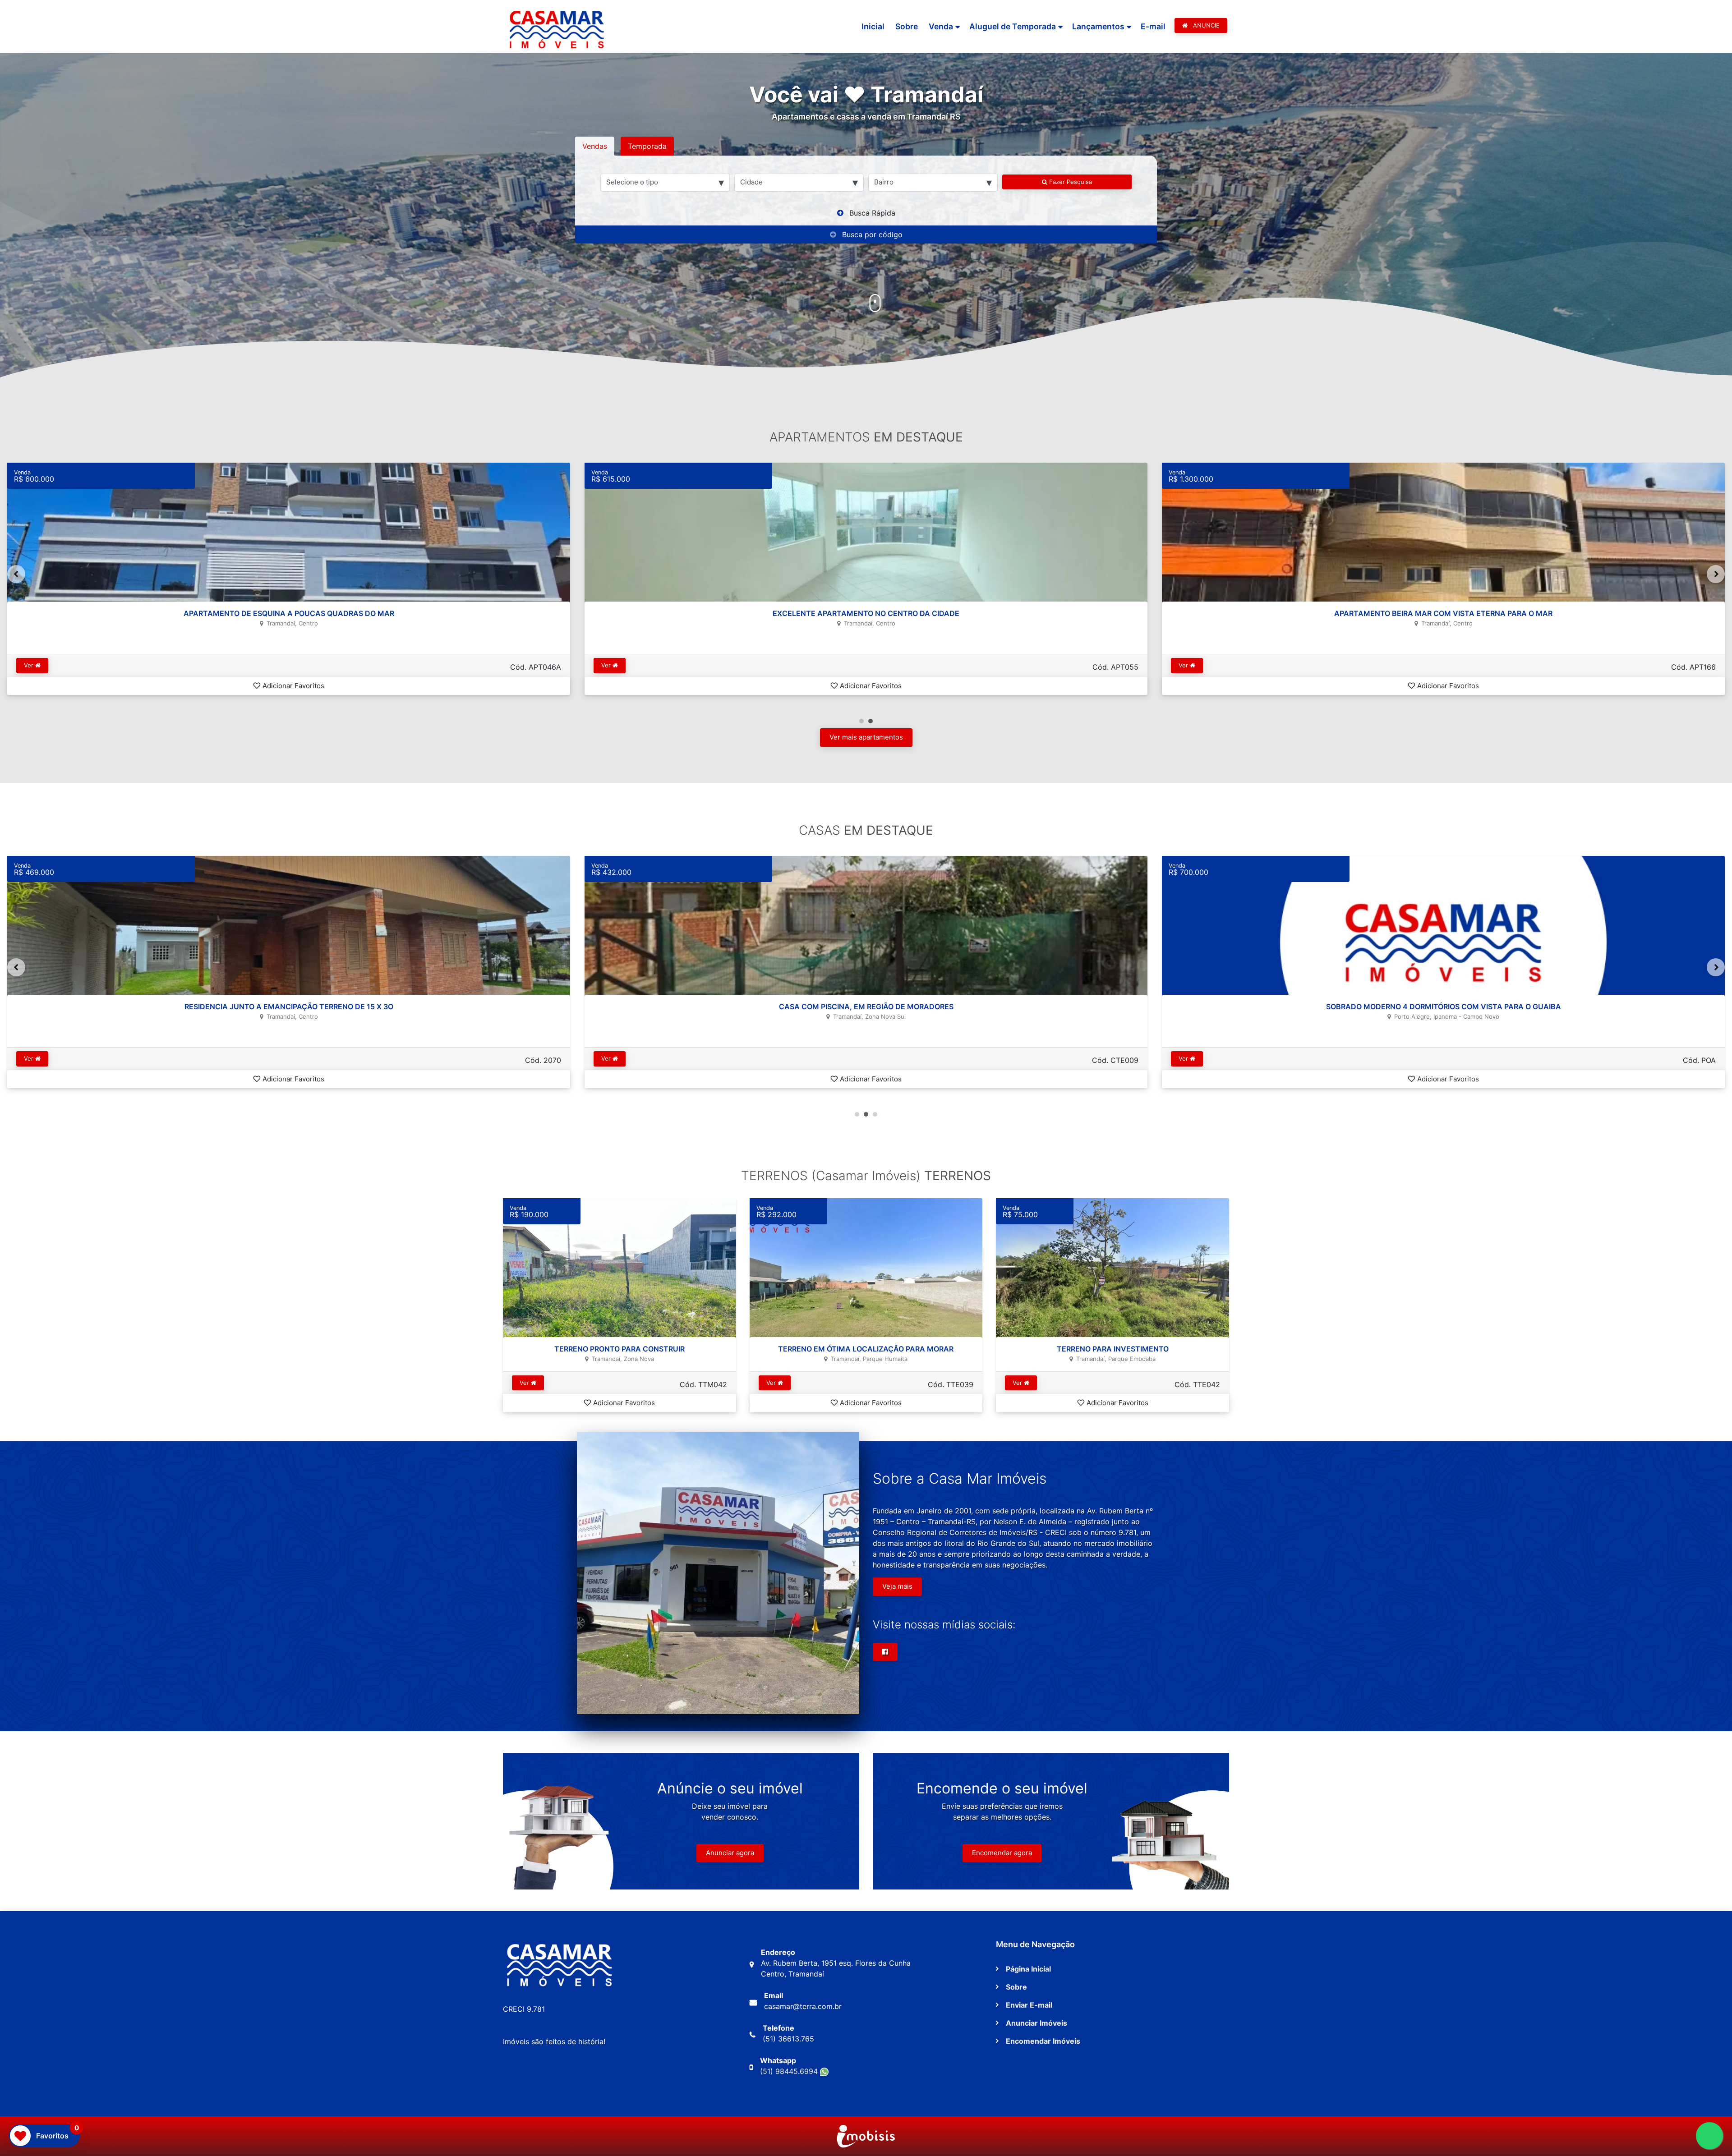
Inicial (873, 26)
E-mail (1153, 26)
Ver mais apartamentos (866, 737)
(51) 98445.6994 (790, 2071)
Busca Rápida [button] (872, 213)
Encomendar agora (1002, 1853)
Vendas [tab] (595, 146)
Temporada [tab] (647, 146)
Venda (941, 26)
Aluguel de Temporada (1013, 26)
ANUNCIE (1205, 25)
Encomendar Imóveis (1043, 2041)
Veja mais (897, 1586)
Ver (30, 665)
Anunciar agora (730, 1853)
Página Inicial (1028, 1969)
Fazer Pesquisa (1070, 182)
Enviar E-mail (1029, 2005)
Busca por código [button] (872, 234)
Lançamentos (1098, 26)
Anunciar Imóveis (1036, 2023)
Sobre (907, 26)
